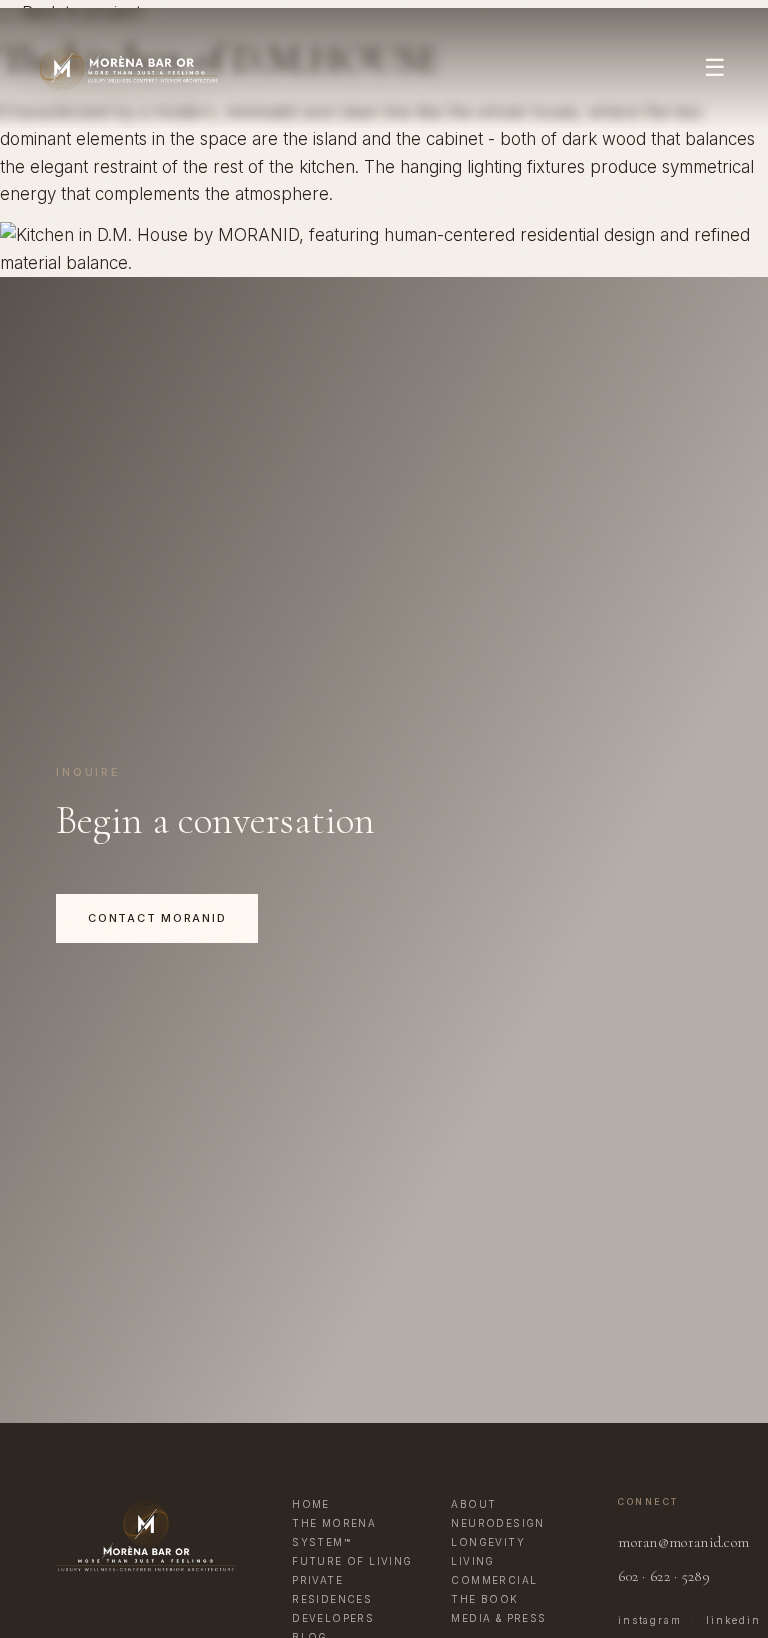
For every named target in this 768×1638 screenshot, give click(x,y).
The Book (484, 1599)
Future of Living (352, 1561)
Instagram (649, 1620)
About (473, 1504)
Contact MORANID (157, 918)
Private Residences (332, 1589)
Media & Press (498, 1618)
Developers (333, 1618)
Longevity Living (488, 1551)
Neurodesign (497, 1523)
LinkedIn (733, 1620)
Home (311, 1504)
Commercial (494, 1580)
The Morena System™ (334, 1532)
